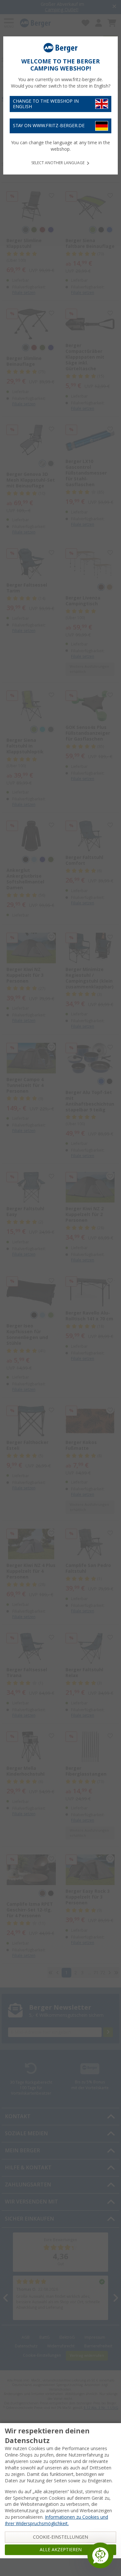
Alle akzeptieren (61, 2550)
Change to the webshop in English (46, 104)
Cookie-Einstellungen (60, 2537)
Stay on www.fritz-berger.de (49, 126)
